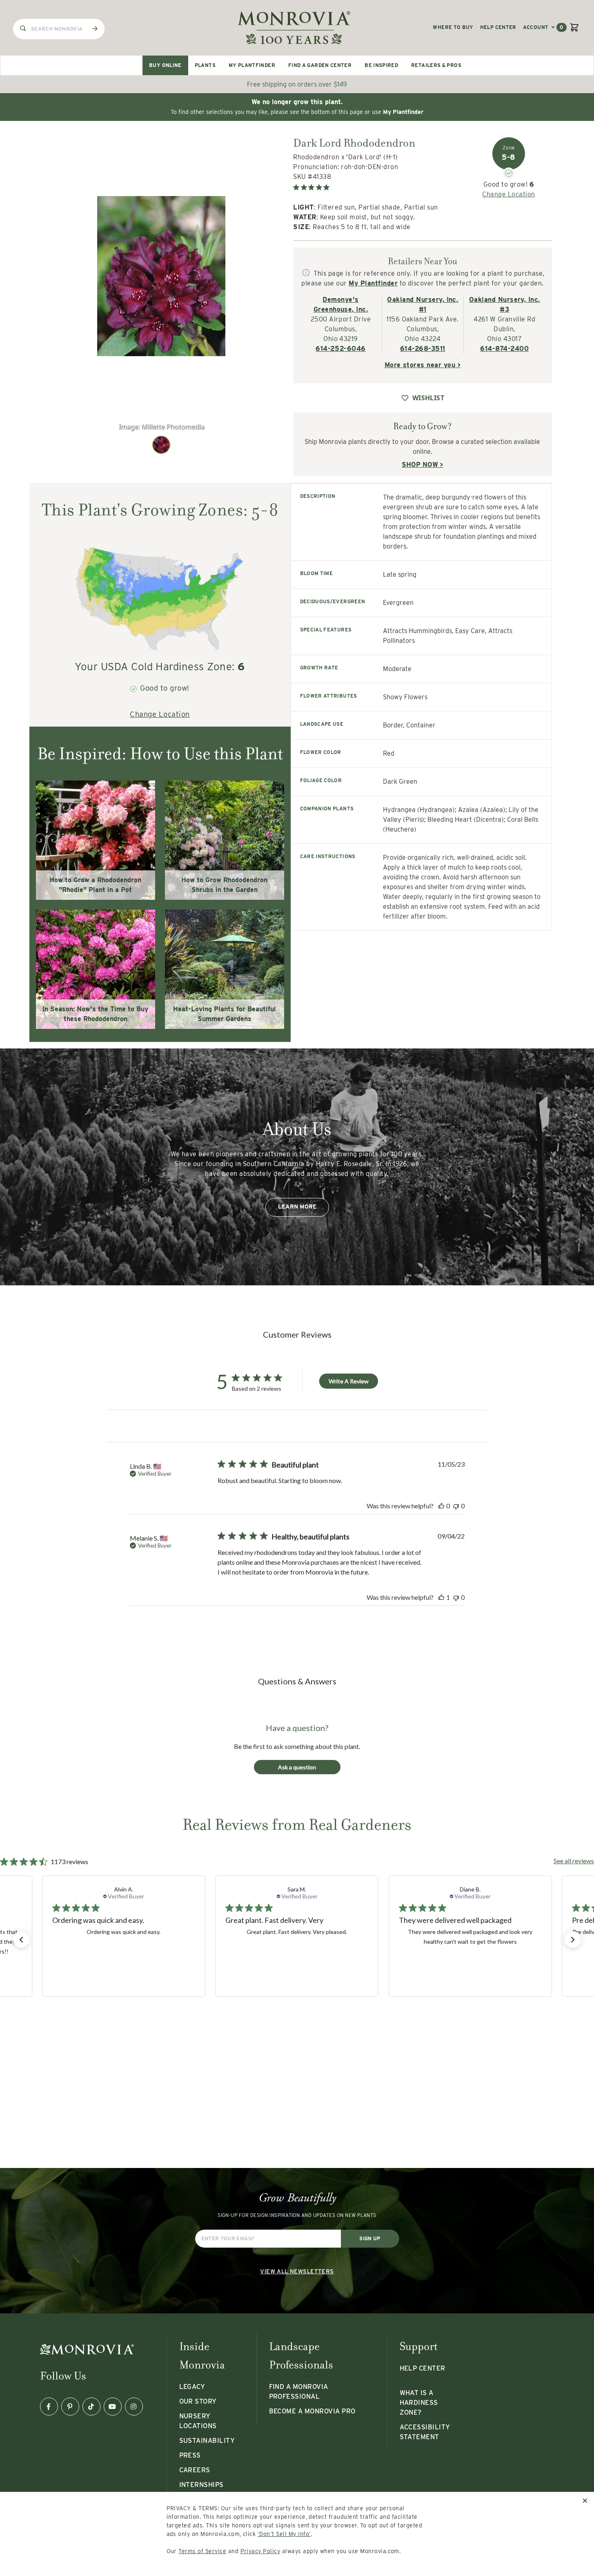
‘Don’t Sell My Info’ (284, 2534)
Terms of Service (202, 2551)
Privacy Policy (260, 2551)
